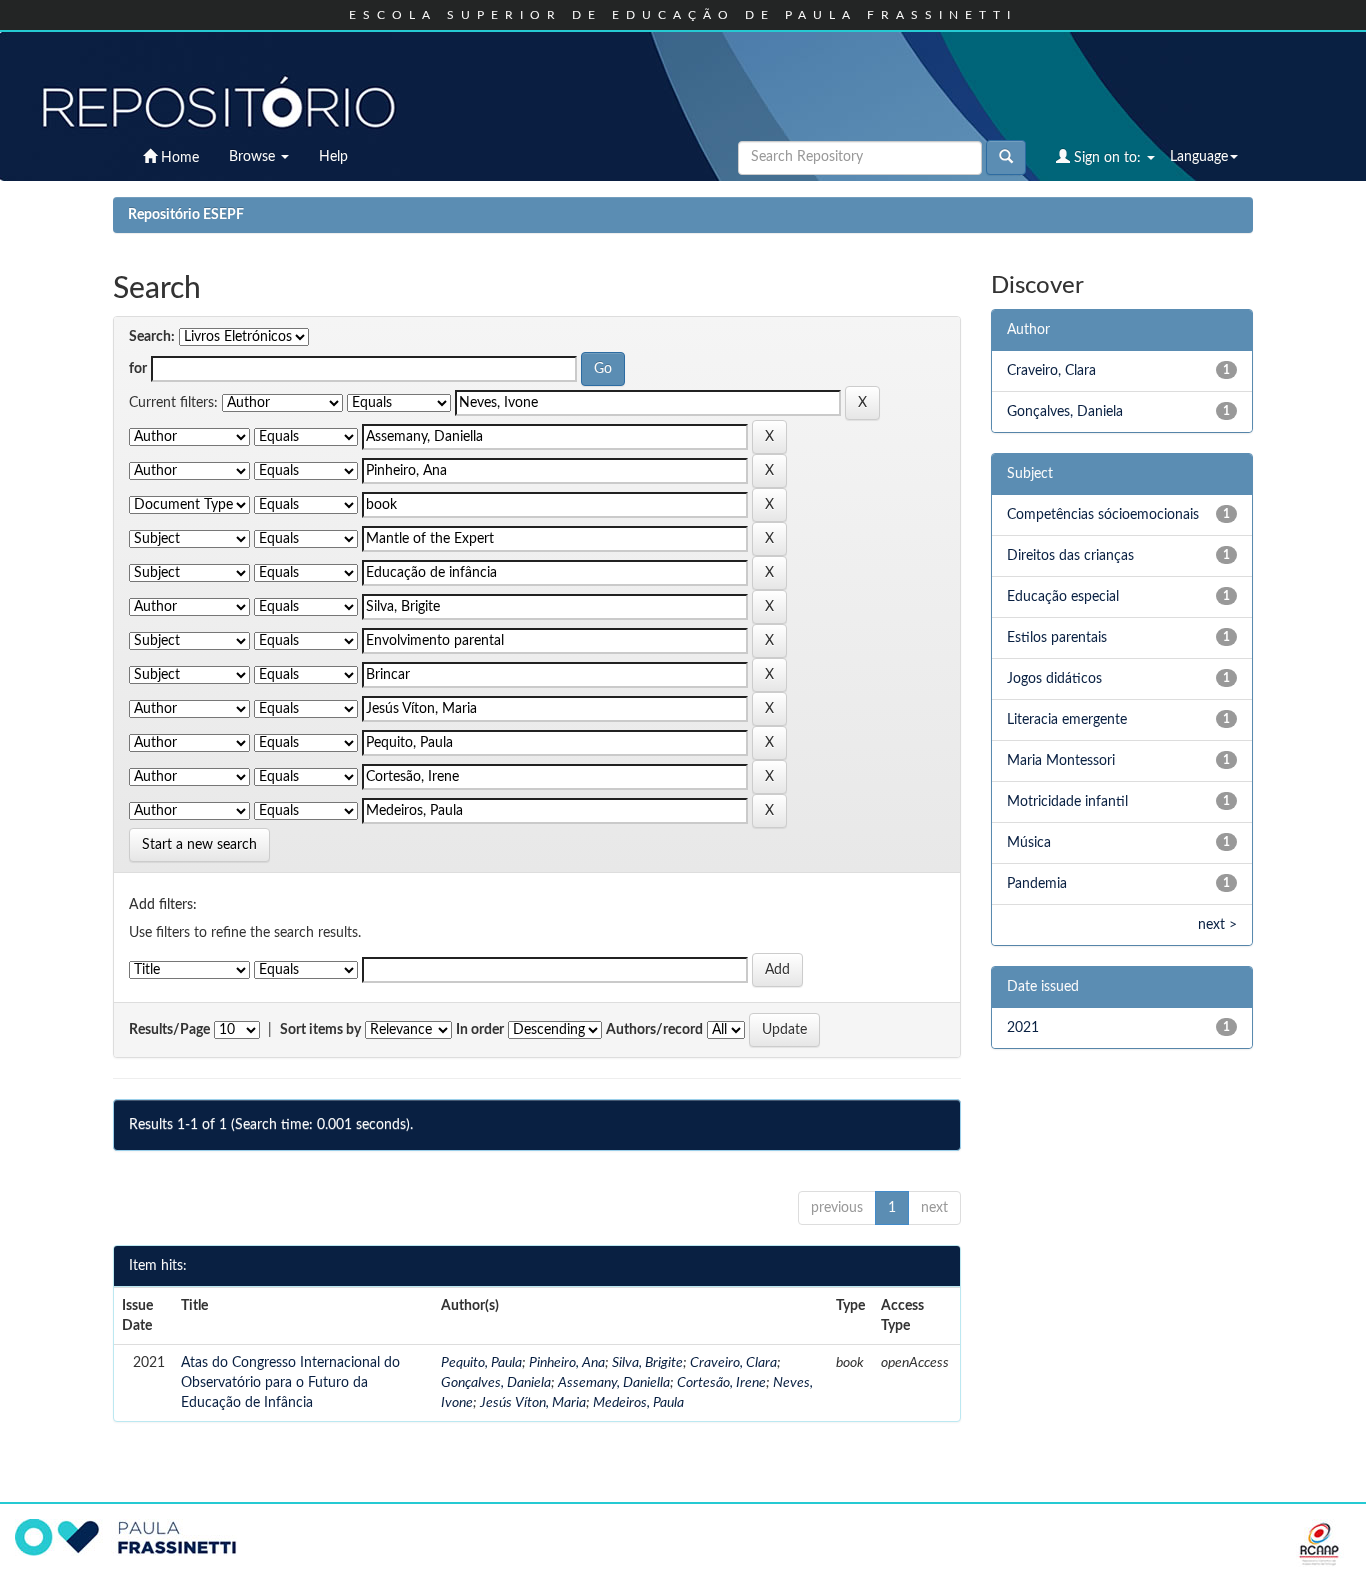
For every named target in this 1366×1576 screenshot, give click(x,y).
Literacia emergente (1067, 720)
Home (178, 158)
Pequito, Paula (481, 1363)
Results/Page (169, 1030)
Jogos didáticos (1054, 679)
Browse (254, 157)
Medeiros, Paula (638, 1403)
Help (333, 157)
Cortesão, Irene (721, 1383)
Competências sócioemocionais (1103, 515)
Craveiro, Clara (733, 1363)
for (138, 369)
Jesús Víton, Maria (533, 1403)
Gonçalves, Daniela (496, 1383)
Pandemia (1037, 884)
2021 (1023, 1028)
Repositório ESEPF (186, 215)
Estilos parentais (1057, 638)
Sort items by (320, 1030)
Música (1029, 843)
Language (1199, 157)
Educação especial (1063, 597)
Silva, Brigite (647, 1363)
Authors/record (654, 1030)
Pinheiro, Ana (567, 1363)
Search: (152, 337)
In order (480, 1030)
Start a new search (199, 845)
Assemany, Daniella (614, 1383)
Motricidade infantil (1067, 802)
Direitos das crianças (1070, 556)
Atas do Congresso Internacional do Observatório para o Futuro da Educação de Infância (290, 1383)
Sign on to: (1107, 158)
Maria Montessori (1061, 761)
